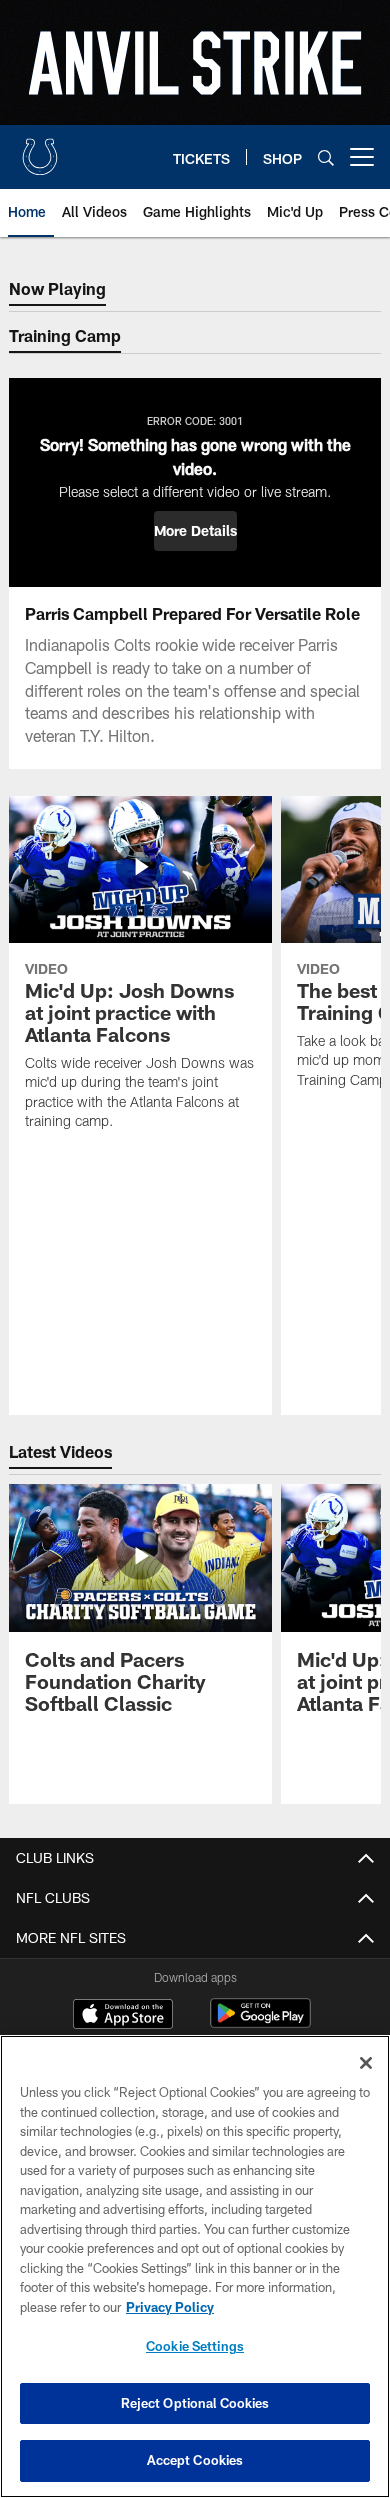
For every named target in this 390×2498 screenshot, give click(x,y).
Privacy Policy (170, 2307)
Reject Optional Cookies (195, 2403)
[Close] (366, 2063)
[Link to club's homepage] (40, 149)
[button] (195, 531)
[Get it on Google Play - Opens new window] (260, 2023)
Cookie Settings (195, 2346)
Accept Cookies (195, 2460)
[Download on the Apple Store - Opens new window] (123, 2016)
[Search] (326, 157)
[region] (195, 2266)
